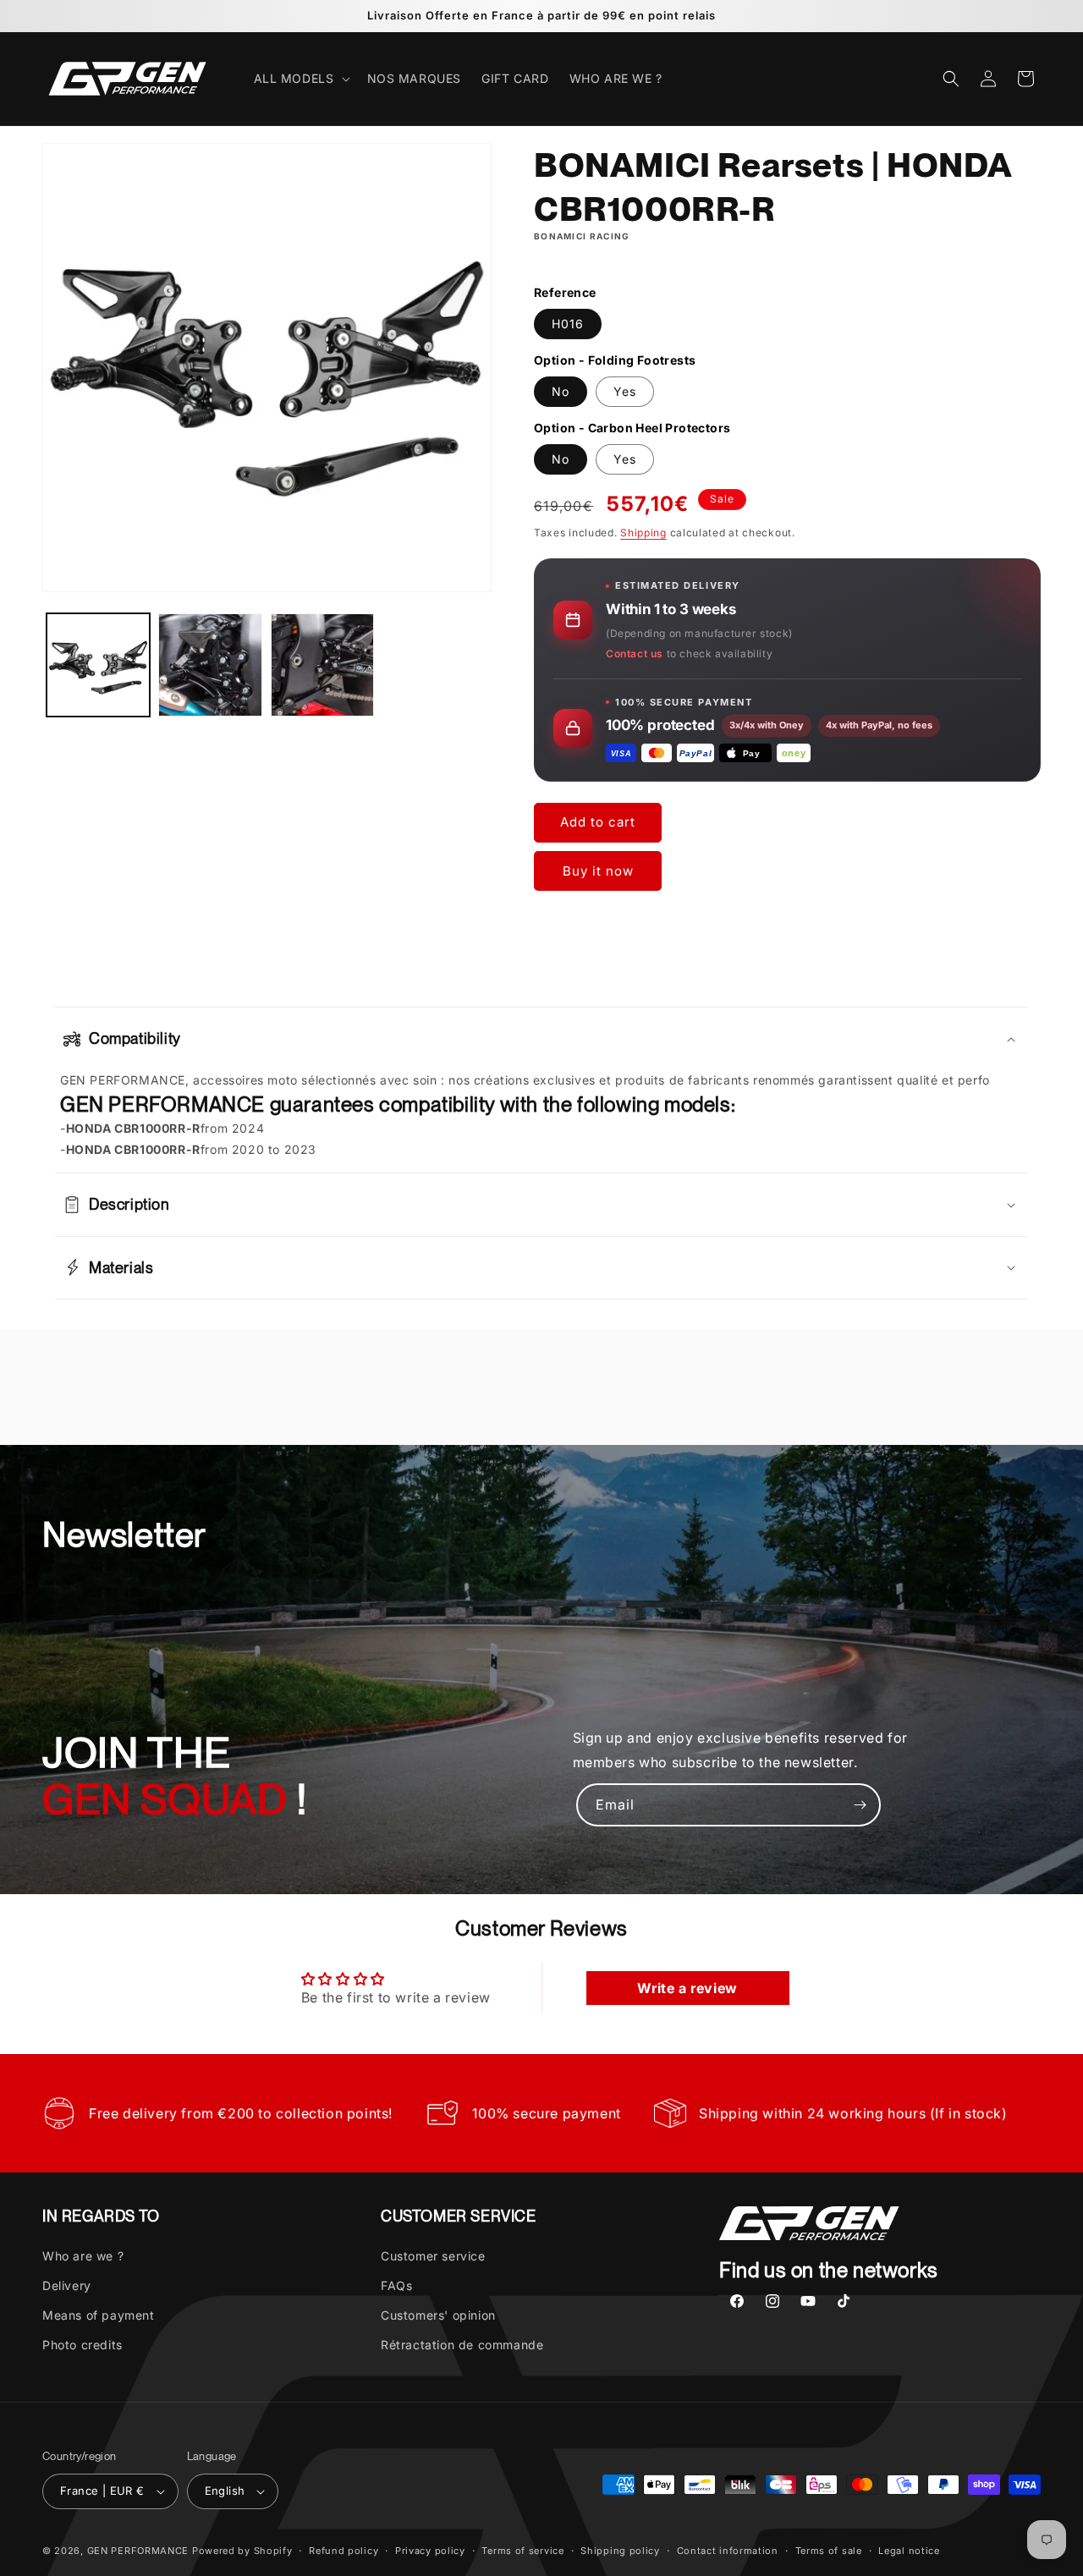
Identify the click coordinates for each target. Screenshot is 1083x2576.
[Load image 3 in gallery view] (322, 665)
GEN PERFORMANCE (138, 2551)
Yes (625, 391)
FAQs (396, 2285)
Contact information (728, 2551)
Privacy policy (430, 2551)
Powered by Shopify (242, 2551)
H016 (568, 324)
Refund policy (344, 2551)
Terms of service (522, 2551)
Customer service (433, 2255)
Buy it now (598, 871)
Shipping (643, 533)
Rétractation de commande (462, 2345)
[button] (300, 79)
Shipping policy (620, 2551)
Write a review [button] (687, 1988)
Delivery (67, 2285)
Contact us (635, 654)
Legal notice (909, 2551)
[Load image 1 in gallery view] (98, 665)
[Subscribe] (860, 1805)
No (561, 391)
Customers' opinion (438, 2315)
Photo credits (82, 2345)
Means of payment (99, 2315)
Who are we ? (83, 2255)
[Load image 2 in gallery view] (210, 665)
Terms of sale (829, 2551)
